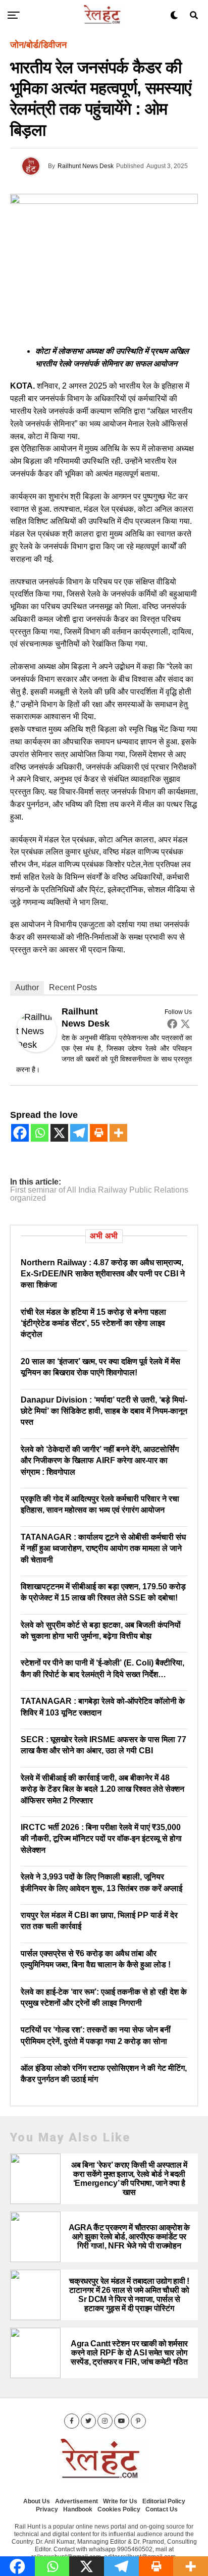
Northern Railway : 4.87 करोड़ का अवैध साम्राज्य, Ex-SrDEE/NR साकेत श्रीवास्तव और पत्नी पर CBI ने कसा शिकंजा (103, 1274)
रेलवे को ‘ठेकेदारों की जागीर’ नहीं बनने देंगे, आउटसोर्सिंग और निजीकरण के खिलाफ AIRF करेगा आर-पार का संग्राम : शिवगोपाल (100, 1461)
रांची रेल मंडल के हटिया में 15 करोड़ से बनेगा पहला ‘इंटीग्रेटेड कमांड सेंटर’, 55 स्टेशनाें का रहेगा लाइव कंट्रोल (93, 1323)
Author (27, 987)
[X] (59, 1133)
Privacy (47, 2509)
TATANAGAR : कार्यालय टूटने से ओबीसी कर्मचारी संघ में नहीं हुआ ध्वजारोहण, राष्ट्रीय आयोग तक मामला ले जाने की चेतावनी (103, 1548)
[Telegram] (79, 1133)
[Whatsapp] (40, 1133)
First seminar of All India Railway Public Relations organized (99, 1194)
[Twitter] (185, 1024)
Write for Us (120, 2501)
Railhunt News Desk (86, 166)
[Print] (99, 1133)
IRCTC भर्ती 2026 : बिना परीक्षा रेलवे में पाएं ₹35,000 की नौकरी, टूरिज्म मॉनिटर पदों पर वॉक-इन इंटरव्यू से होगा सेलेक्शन (101, 1839)
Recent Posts (73, 987)
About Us (37, 2501)
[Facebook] (172, 1024)
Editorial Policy (164, 2501)
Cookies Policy (119, 2509)
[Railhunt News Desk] (36, 1049)
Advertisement (76, 2501)
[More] (118, 1133)
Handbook (78, 2509)
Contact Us (162, 2509)
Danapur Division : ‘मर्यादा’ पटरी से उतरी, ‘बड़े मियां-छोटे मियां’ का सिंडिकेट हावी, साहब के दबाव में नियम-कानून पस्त (104, 1411)
